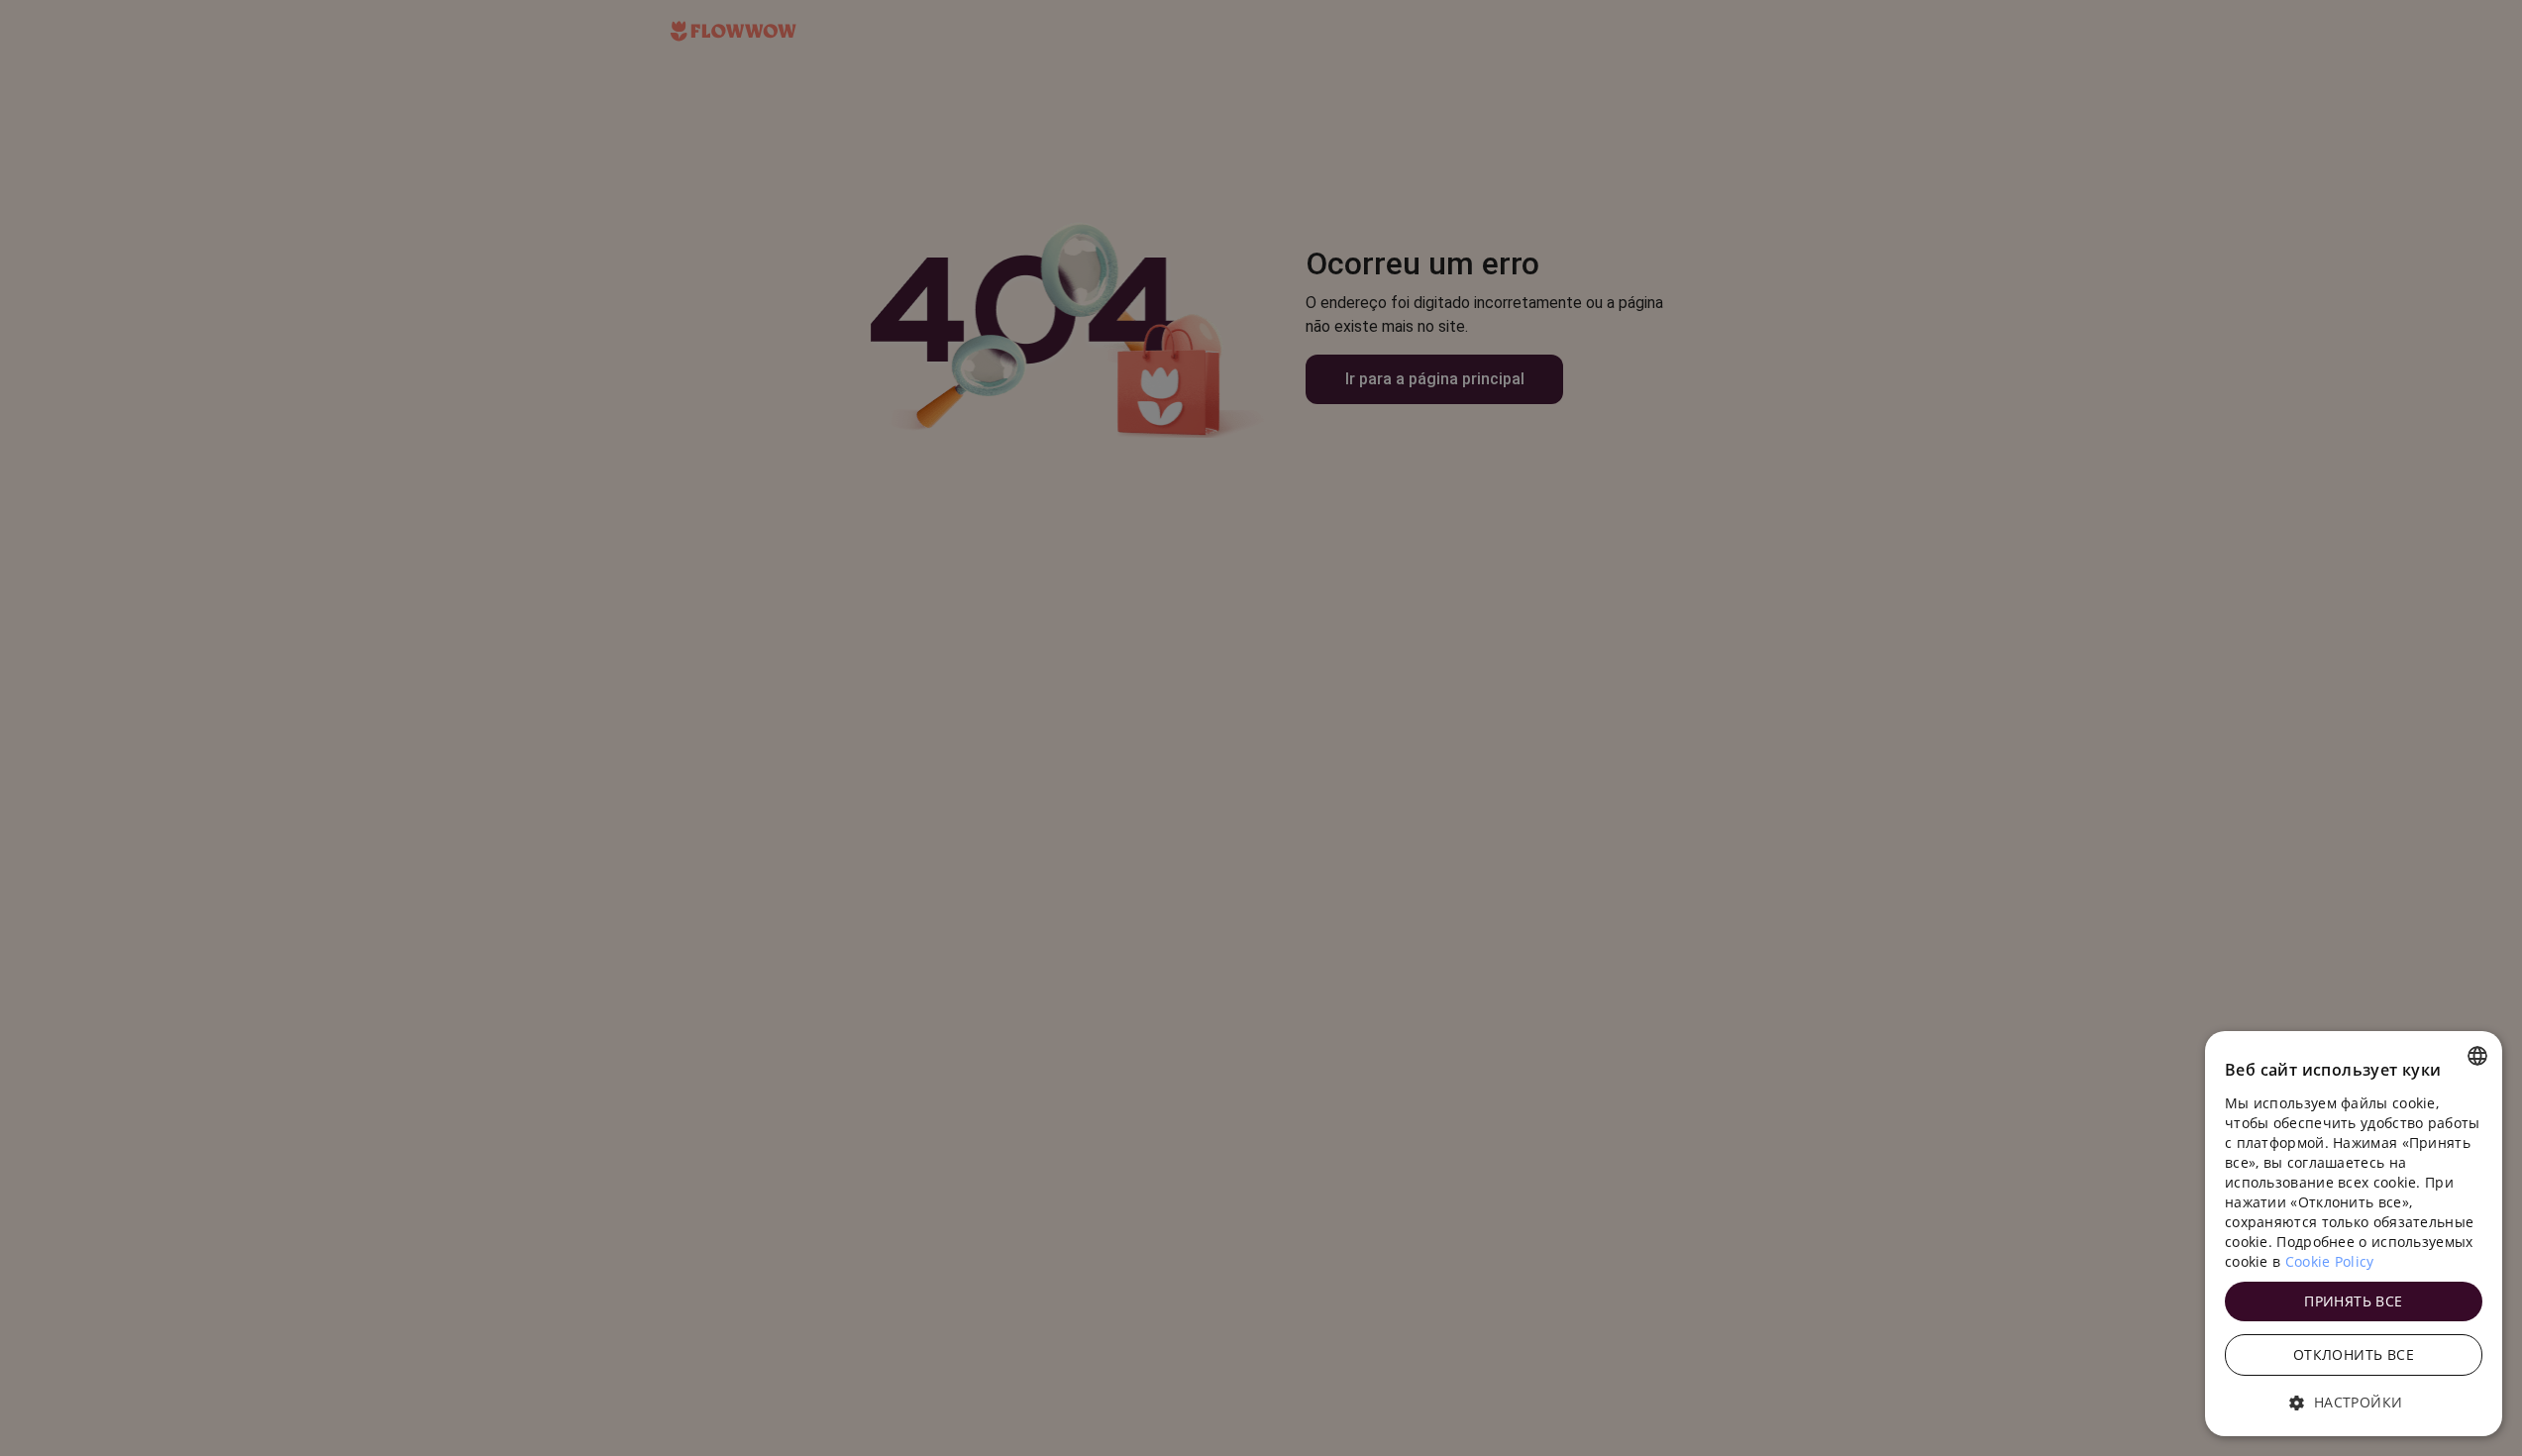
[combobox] (2477, 1056)
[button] (2354, 1403)
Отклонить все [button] (2354, 1354)
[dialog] (2354, 1234)
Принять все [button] (2353, 1301)
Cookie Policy (2330, 1261)
